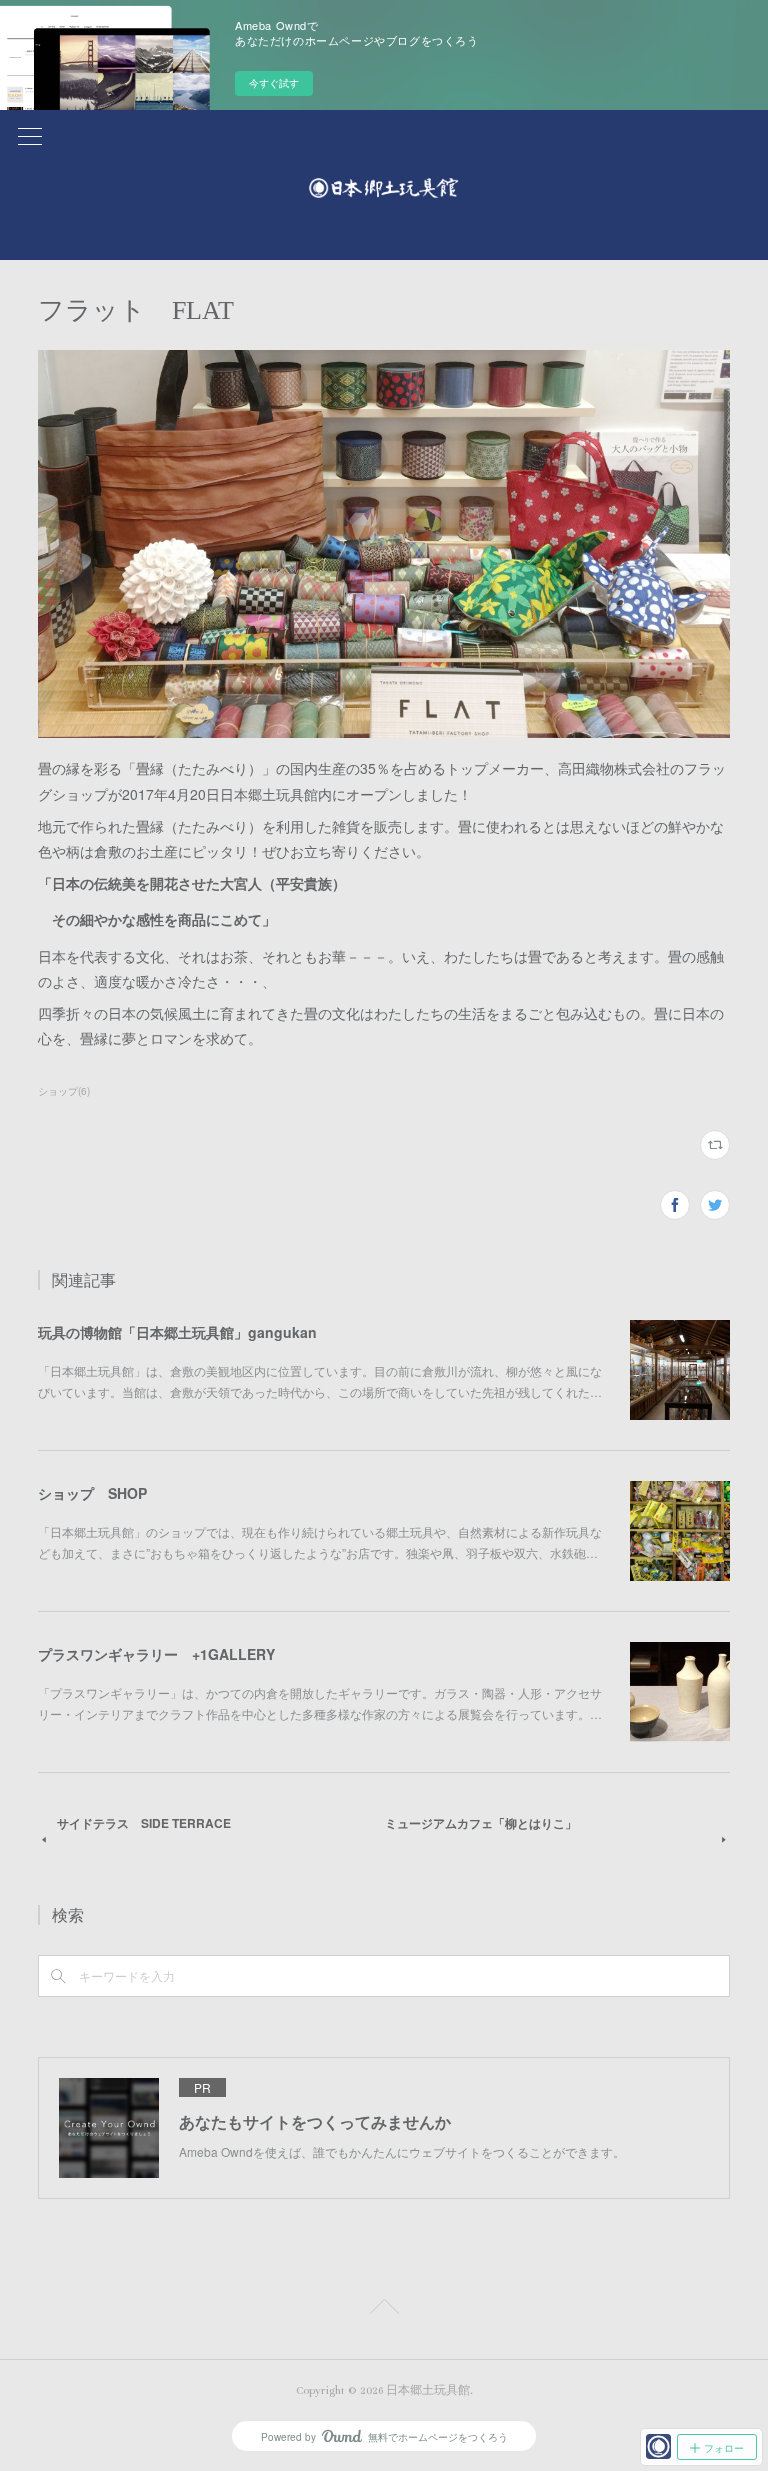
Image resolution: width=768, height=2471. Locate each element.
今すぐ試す (274, 83)
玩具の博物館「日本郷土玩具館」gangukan (177, 1332)
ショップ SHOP (92, 1493)
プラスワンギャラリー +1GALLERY (156, 1654)
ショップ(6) (64, 1091)
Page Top (384, 2310)
